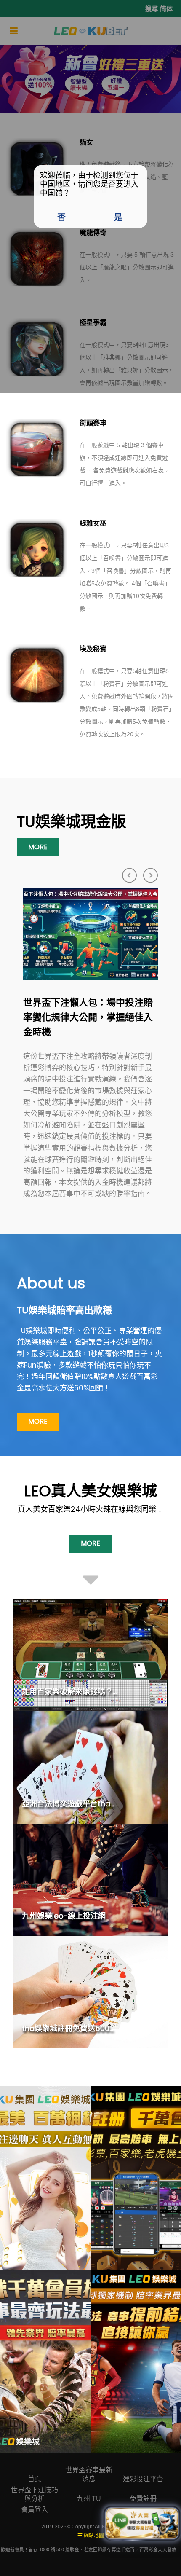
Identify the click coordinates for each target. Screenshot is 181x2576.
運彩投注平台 (143, 2479)
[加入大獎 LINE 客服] (142, 2524)
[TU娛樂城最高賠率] (136, 2361)
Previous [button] (129, 875)
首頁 (35, 2479)
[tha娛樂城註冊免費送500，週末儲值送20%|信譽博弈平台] (90, 1992)
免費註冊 (143, 2499)
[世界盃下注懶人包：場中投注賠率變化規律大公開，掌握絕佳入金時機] (90, 934)
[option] (90, 1044)
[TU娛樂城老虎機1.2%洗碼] (45, 2361)
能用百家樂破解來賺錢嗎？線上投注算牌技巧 (98, 1692)
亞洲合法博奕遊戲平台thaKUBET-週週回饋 (94, 1804)
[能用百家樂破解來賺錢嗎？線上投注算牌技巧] (90, 1655)
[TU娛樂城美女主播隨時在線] (45, 2178)
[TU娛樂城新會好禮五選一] (136, 2178)
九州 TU (89, 2499)
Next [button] (150, 875)
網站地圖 (94, 2536)
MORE (38, 847)
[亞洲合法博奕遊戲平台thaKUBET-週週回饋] (90, 1767)
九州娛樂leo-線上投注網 (64, 1916)
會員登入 (35, 2510)
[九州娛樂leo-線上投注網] (90, 1880)
